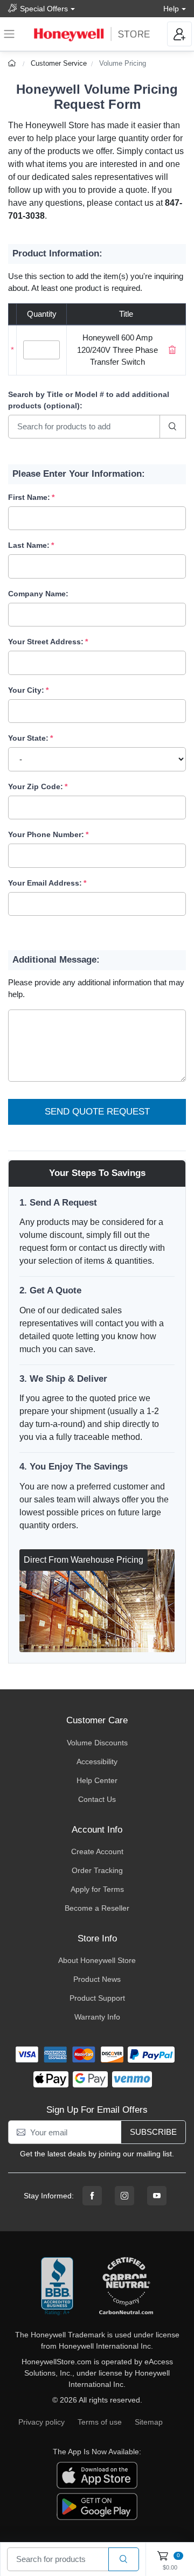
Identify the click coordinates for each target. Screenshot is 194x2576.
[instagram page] (124, 2196)
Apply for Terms (97, 1889)
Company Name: (38, 594)
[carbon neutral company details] (126, 2287)
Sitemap (149, 2422)
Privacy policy (41, 2422)
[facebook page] (92, 2196)
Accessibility (97, 1762)
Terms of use (100, 2422)
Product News (97, 1979)
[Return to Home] (13, 63)
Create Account (97, 1851)
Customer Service (59, 63)
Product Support (97, 1998)
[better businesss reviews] (57, 2287)
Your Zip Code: (36, 786)
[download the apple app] (97, 2475)
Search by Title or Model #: (89, 400)
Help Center (97, 1780)
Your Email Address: (45, 883)
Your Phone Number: (46, 834)
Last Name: (29, 545)
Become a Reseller (97, 1908)
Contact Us (97, 1799)
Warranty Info (97, 2017)
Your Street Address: (46, 642)
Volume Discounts (97, 1743)
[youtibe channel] (157, 2196)
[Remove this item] (172, 350)
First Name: (29, 497)
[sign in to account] (179, 34)
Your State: (28, 738)
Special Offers (44, 9)
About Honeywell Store (97, 1960)
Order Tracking (97, 1870)
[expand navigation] (9, 34)
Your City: (26, 690)
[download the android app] (97, 2506)
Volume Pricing (123, 63)
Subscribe (153, 2132)
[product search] (124, 2560)
